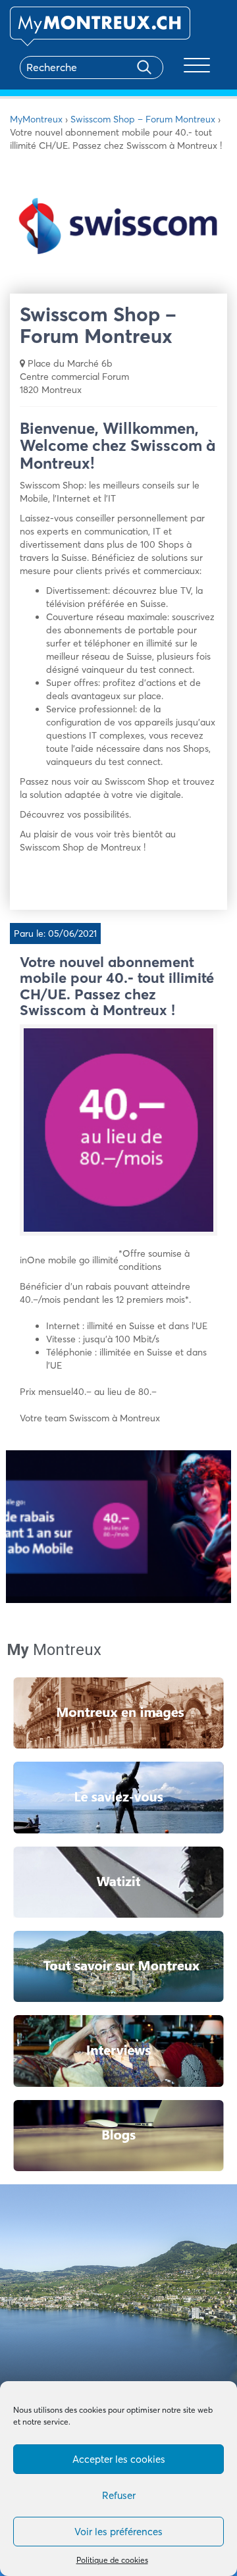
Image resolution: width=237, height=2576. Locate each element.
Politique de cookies (112, 2560)
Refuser (119, 2495)
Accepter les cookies (119, 2459)
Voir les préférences (118, 2532)
